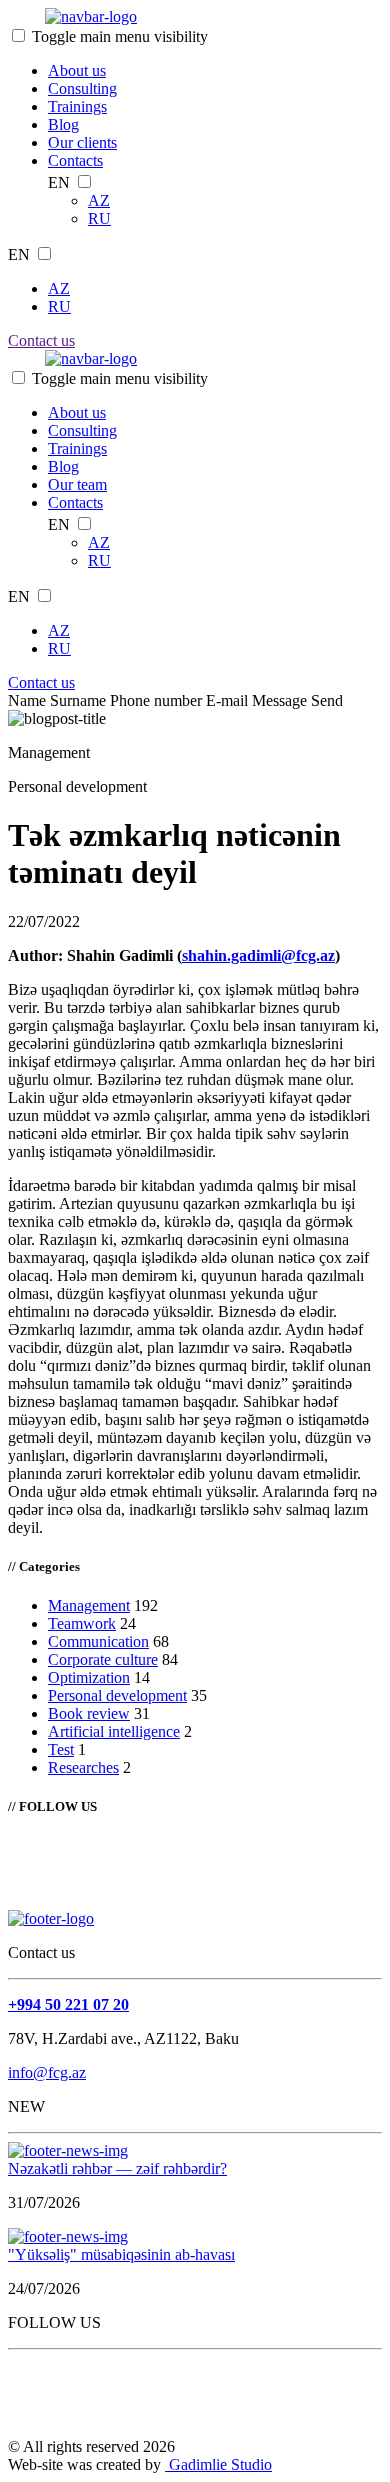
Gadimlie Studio (218, 2464)
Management (89, 1605)
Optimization (89, 1677)
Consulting (82, 88)
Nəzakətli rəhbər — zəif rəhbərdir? (117, 2168)
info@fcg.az (47, 2072)
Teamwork (82, 1623)
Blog (63, 124)
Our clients (82, 142)
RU (99, 218)
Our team (77, 484)
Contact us (41, 340)
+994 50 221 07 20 (68, 2004)
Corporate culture (103, 1659)
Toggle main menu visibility (120, 36)
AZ (99, 200)
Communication (98, 1641)
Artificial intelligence (114, 1731)
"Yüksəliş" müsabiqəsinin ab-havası (121, 2254)
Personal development (117, 1695)
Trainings (77, 106)
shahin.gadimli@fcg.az (258, 955)
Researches (83, 1767)
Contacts (75, 160)
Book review (89, 1713)
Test (61, 1749)
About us (77, 70)
